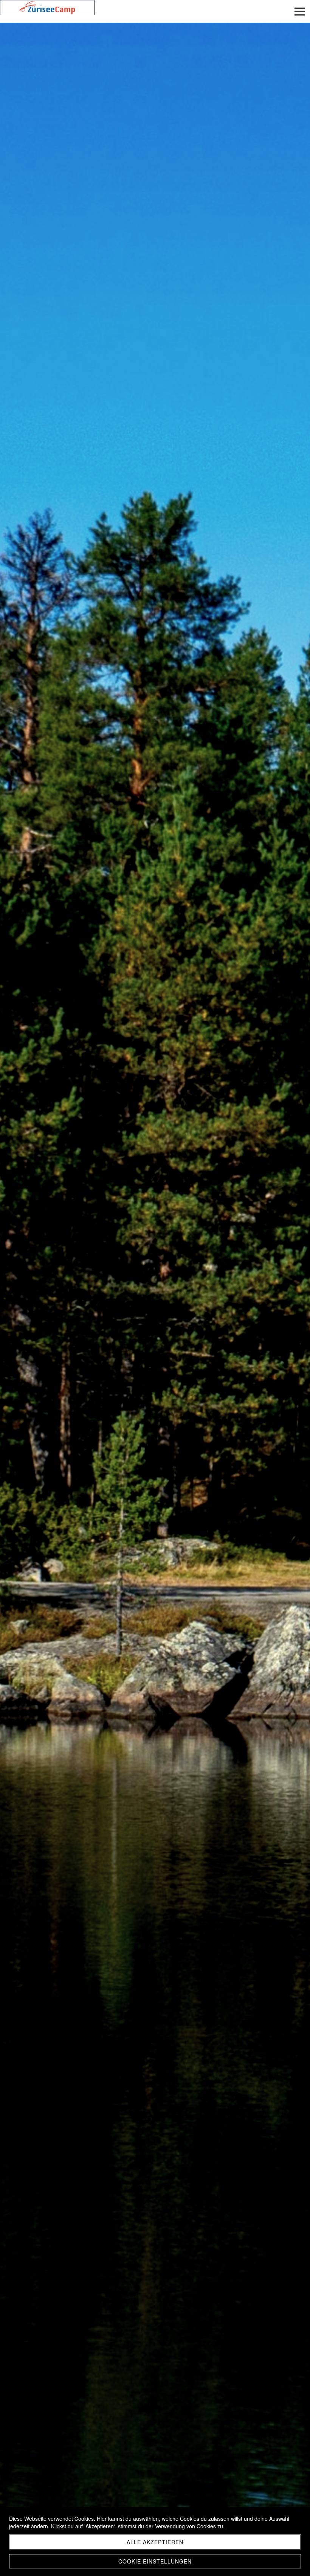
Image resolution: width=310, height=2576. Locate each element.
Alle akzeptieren (155, 2542)
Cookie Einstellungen (155, 2561)
